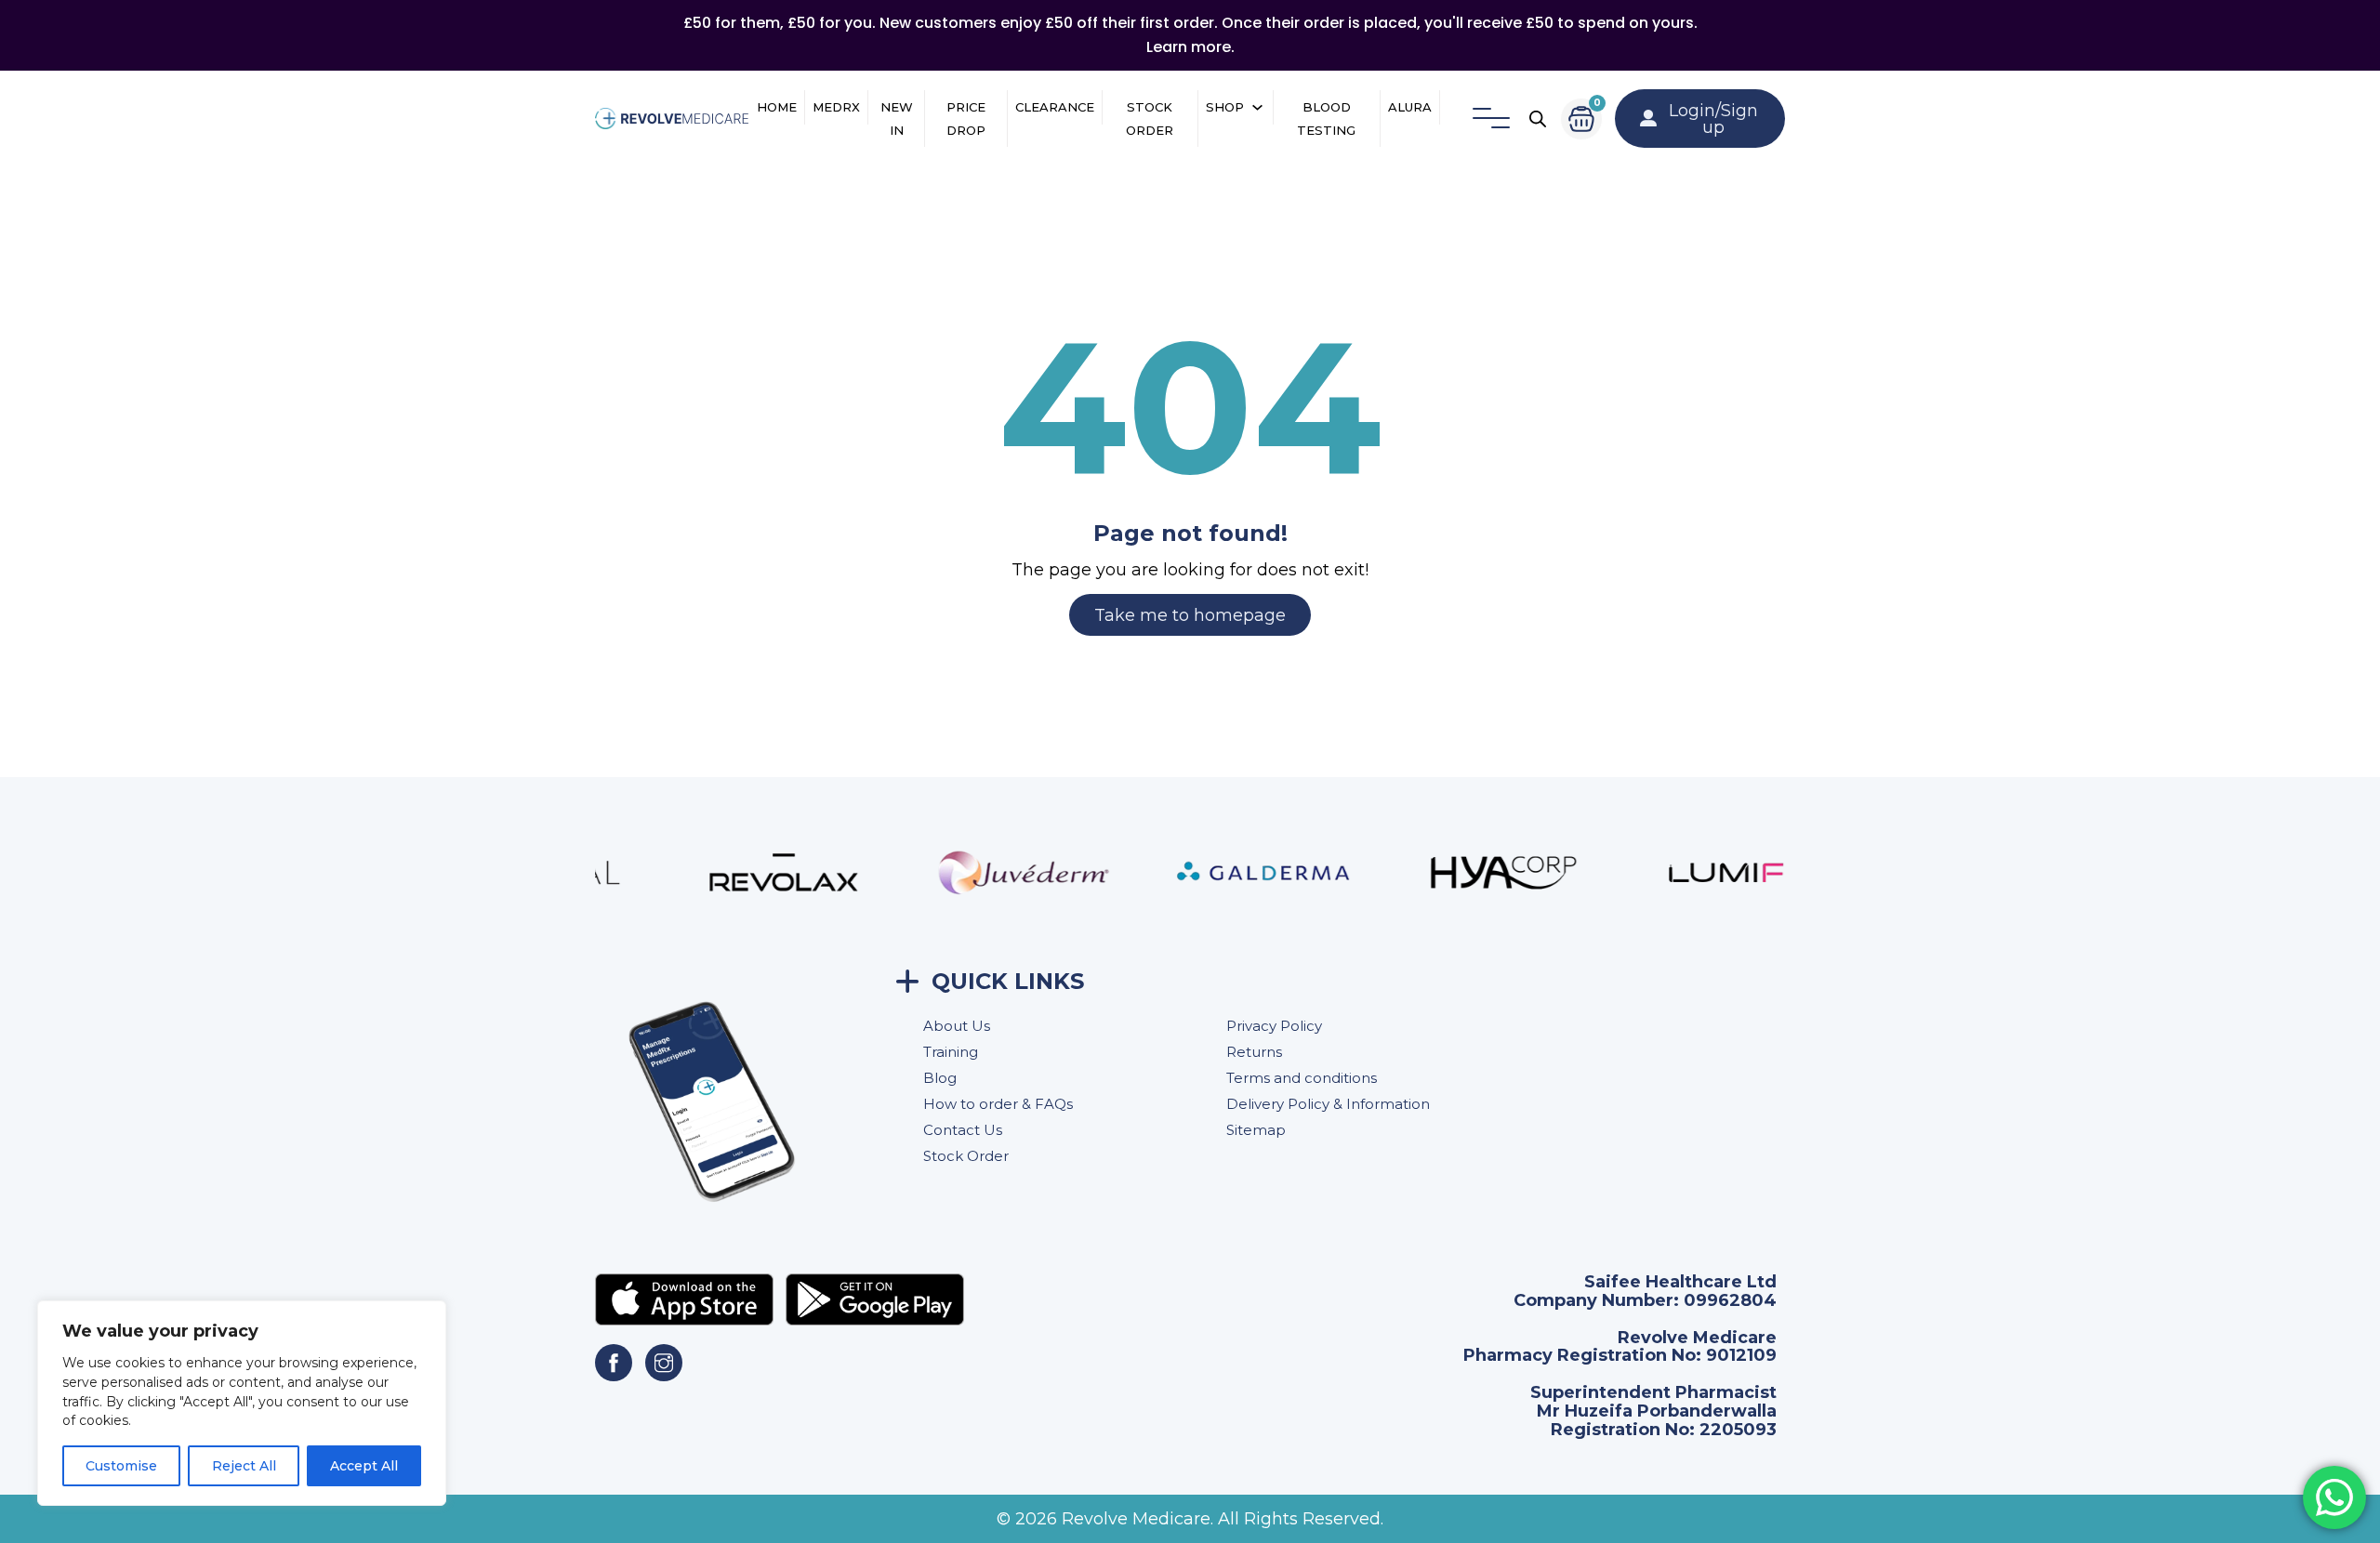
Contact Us (963, 1130)
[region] (242, 1403)
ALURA (1410, 107)
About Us (957, 1026)
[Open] (1491, 119)
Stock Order (1150, 119)
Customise (121, 1466)
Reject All (244, 1466)
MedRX (836, 107)
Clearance (1055, 107)
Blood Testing (1326, 119)
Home (777, 107)
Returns (1254, 1052)
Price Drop (966, 119)
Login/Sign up (1713, 119)
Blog (940, 1078)
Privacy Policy (1274, 1026)
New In (897, 119)
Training (951, 1052)
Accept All (364, 1466)
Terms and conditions (1302, 1078)
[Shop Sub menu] (1257, 107)
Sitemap (1256, 1130)
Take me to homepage (1190, 615)
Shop (1225, 107)
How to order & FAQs (998, 1104)
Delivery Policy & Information (1328, 1104)
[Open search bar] (1538, 119)
